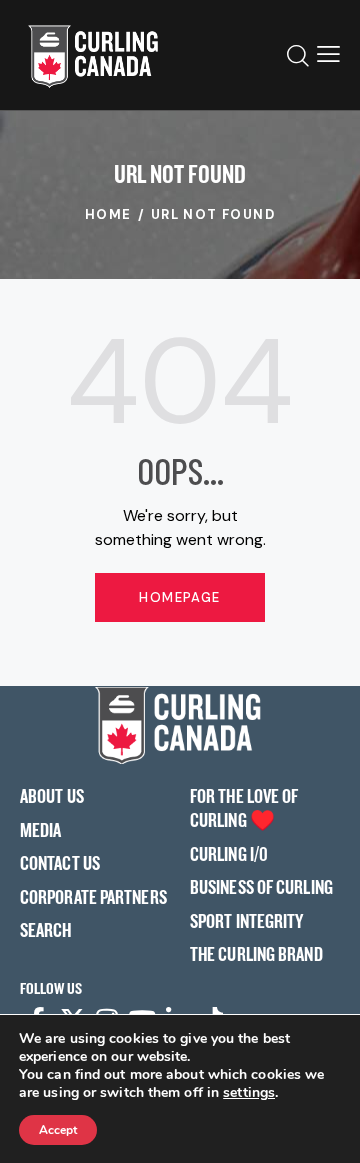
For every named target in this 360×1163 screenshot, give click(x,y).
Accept (58, 1130)
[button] (328, 55)
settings (249, 1093)
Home (108, 214)
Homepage (179, 597)
